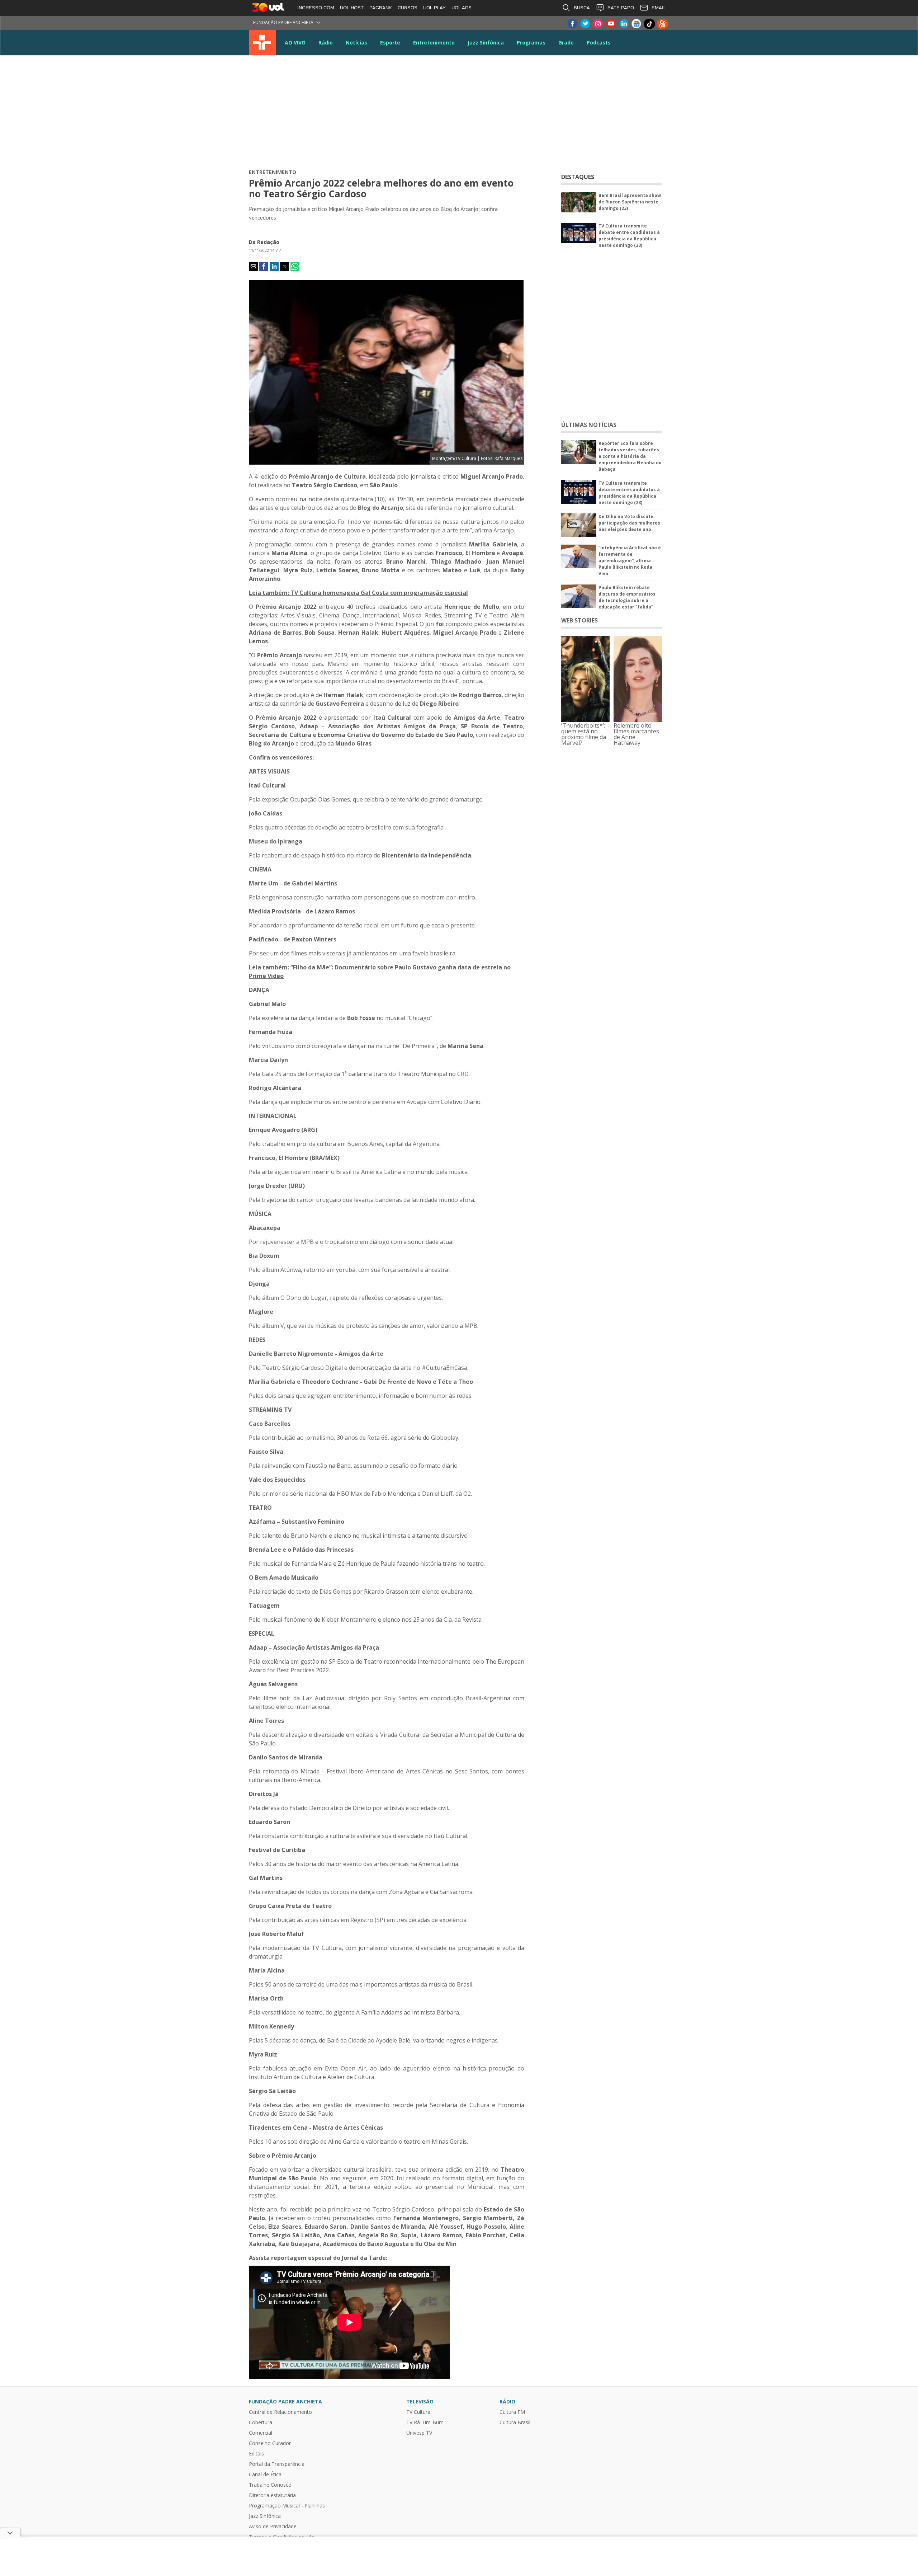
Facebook (572, 24)
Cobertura (261, 2422)
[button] (253, 266)
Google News (637, 24)
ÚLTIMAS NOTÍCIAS (589, 425)
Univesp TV (419, 2433)
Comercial (261, 2433)
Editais (256, 2454)
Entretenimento (434, 43)
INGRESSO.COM (316, 8)
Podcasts (599, 43)
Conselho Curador (270, 2443)
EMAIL (659, 8)
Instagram (598, 24)
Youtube (611, 24)
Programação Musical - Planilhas (287, 2506)
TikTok (649, 24)
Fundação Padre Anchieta (283, 22)
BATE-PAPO (621, 8)
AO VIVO (295, 43)
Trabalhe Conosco (270, 2485)
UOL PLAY (434, 8)
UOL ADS (462, 8)
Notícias (356, 43)
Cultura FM (512, 2412)
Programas (531, 43)
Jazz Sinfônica (486, 43)
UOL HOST (352, 8)
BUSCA (582, 8)
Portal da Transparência (277, 2464)
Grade (566, 43)
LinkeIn (624, 24)
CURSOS (408, 8)
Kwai (662, 24)
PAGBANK (381, 8)
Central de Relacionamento (280, 2412)
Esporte (390, 43)
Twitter (585, 24)
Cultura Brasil (515, 2422)
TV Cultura (262, 43)
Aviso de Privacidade (273, 2526)
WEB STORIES (579, 620)
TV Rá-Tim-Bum (425, 2422)
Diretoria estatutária (272, 2495)
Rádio (326, 43)
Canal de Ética (265, 2474)
